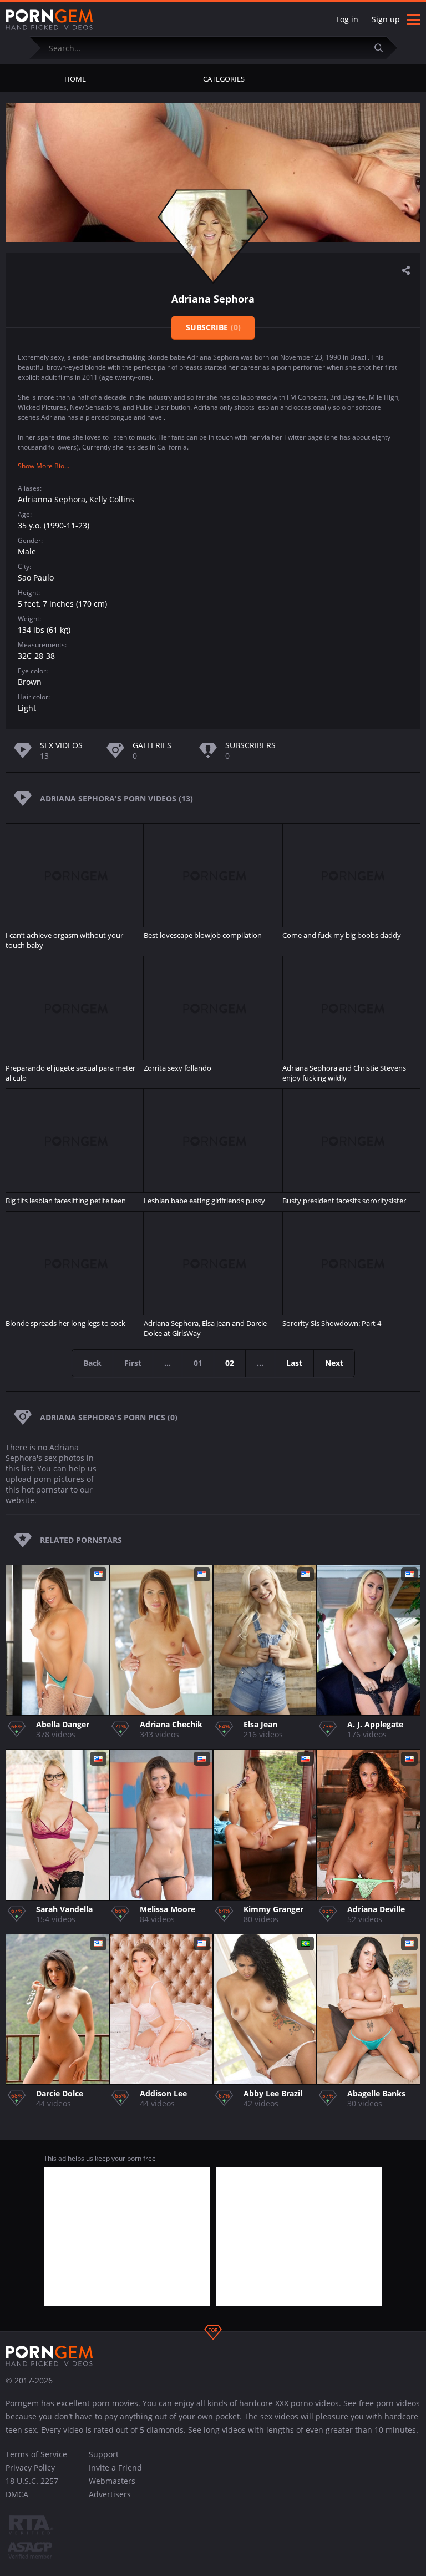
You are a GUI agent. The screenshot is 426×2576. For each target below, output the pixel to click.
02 (230, 1363)
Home (75, 79)
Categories (224, 79)
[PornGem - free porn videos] (49, 20)
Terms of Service (36, 2454)
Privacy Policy (30, 2467)
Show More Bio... (44, 466)
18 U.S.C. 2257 (32, 2481)
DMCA (17, 2494)
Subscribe (213, 327)
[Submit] (383, 47)
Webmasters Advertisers (112, 2487)
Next (334, 1363)
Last (294, 1363)
